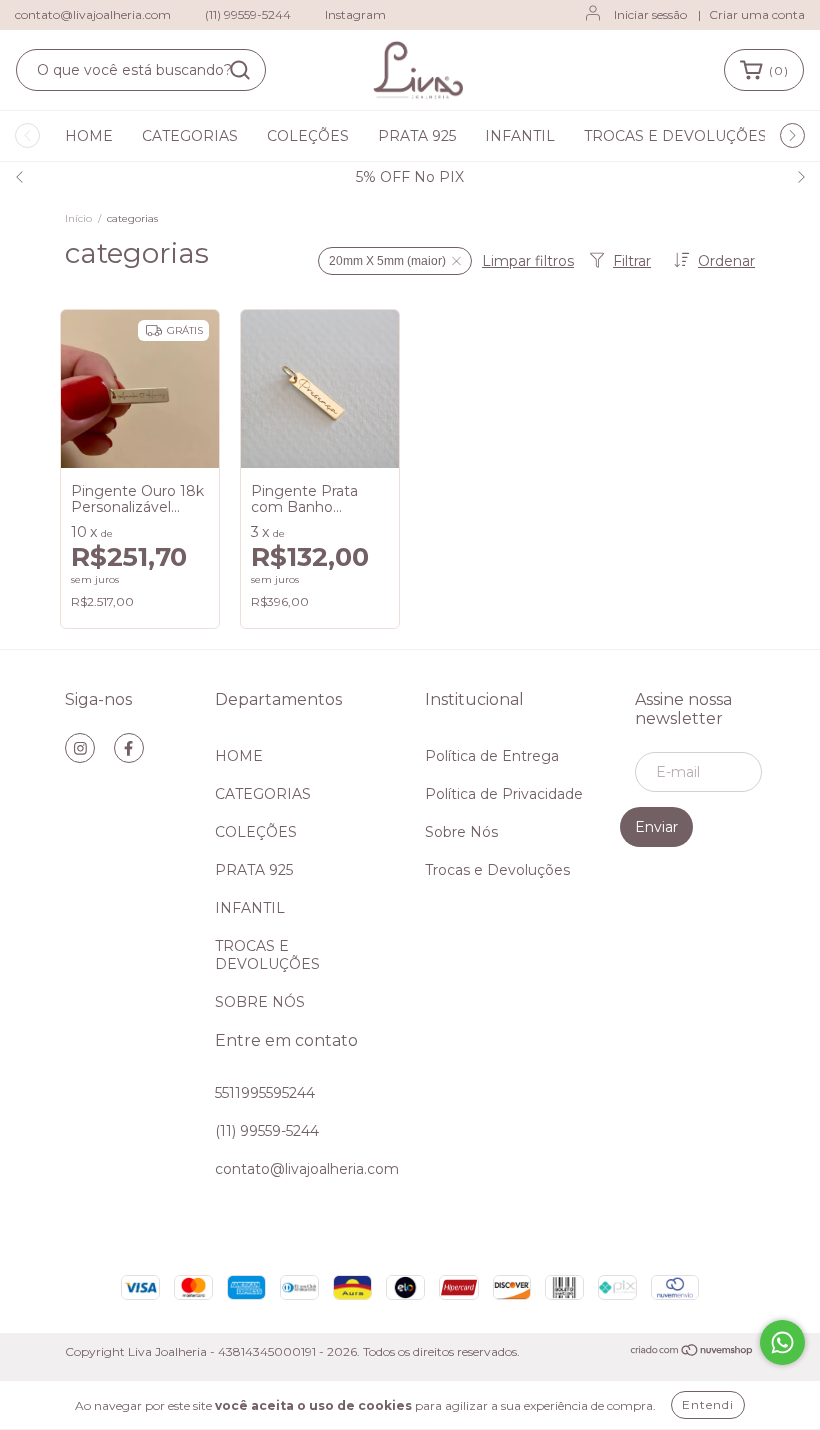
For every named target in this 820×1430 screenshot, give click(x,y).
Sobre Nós (461, 832)
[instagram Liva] (80, 748)
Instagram (355, 14)
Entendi (708, 1404)
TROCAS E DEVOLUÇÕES (675, 136)
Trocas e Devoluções (497, 870)
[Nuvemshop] (692, 1352)
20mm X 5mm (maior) (387, 261)
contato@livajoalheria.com (93, 14)
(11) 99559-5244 (248, 14)
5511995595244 (265, 1093)
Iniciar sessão (650, 14)
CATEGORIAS (190, 136)
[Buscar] (240, 70)
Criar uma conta (757, 14)
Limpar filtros (528, 261)
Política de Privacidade (504, 794)
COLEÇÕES (308, 136)
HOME (89, 136)
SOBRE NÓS (260, 1002)
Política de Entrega (492, 756)
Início (78, 218)
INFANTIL (520, 136)
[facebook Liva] (129, 748)
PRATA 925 (417, 136)
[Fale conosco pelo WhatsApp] (782, 1342)
